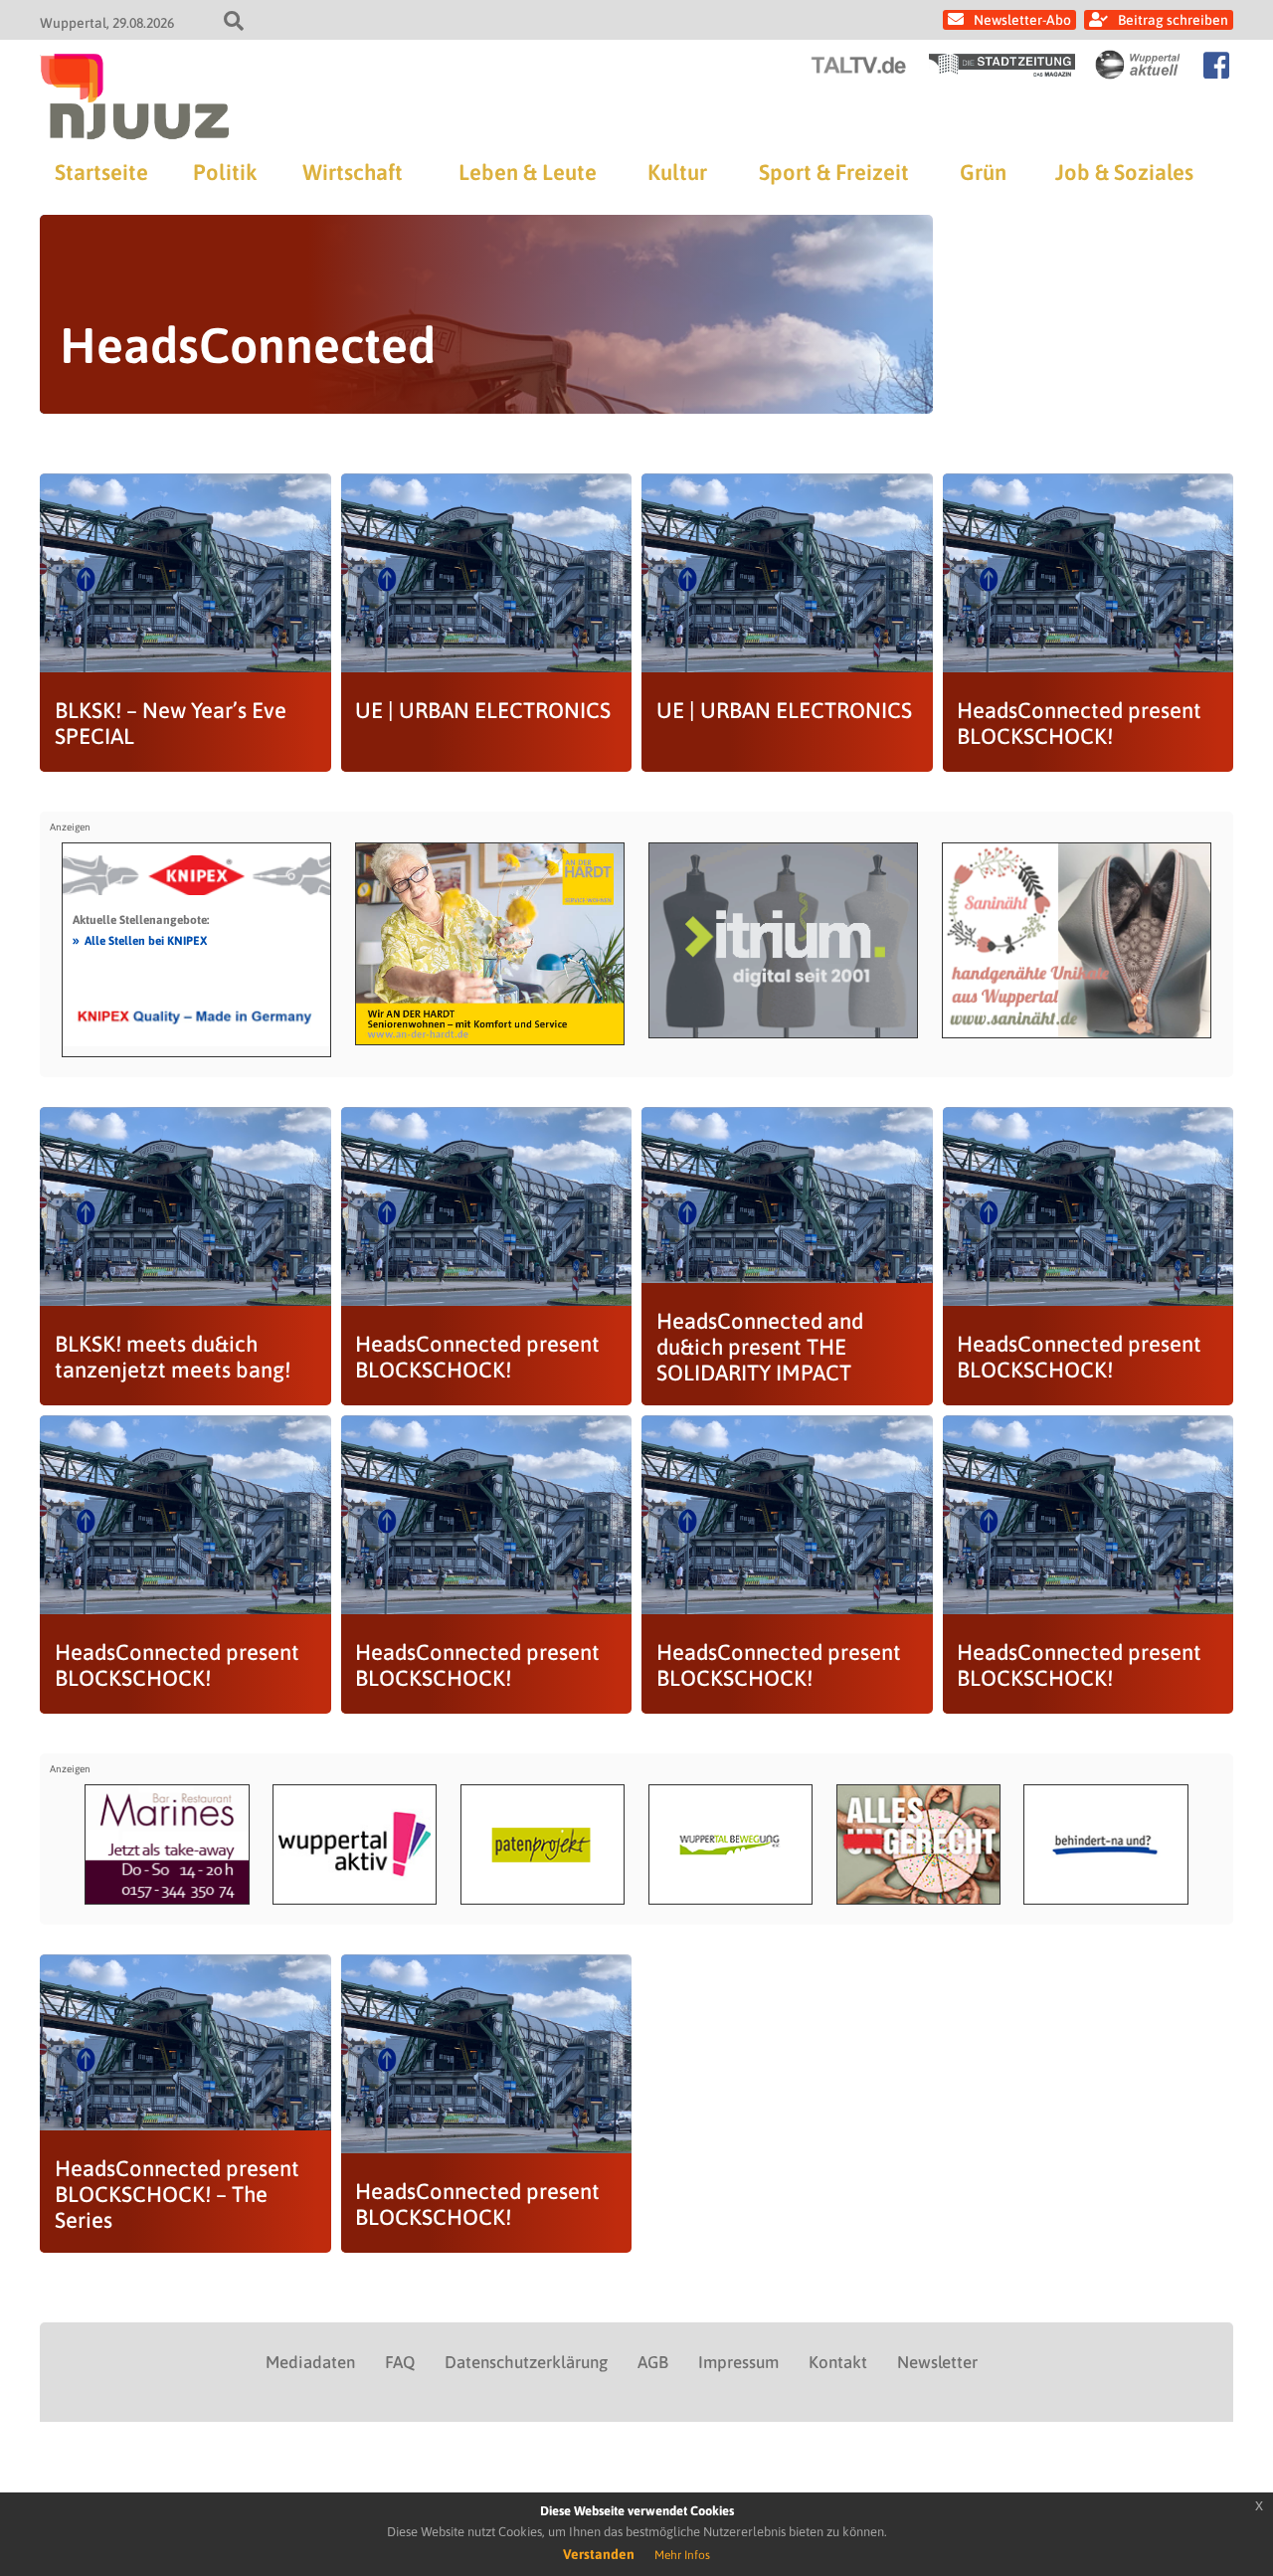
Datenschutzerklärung (526, 2362)
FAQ (400, 2362)
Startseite (101, 172)
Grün (983, 172)
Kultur (677, 172)
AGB (653, 2362)
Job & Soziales (1124, 172)
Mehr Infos (682, 2555)
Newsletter (937, 2362)
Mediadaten (310, 2362)
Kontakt (838, 2362)
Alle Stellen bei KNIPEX (140, 940)
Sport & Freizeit (834, 172)
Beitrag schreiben (1173, 20)
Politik (225, 172)
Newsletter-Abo (1022, 20)
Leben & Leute (528, 172)
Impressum (738, 2362)
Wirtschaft (353, 172)
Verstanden (599, 2554)
